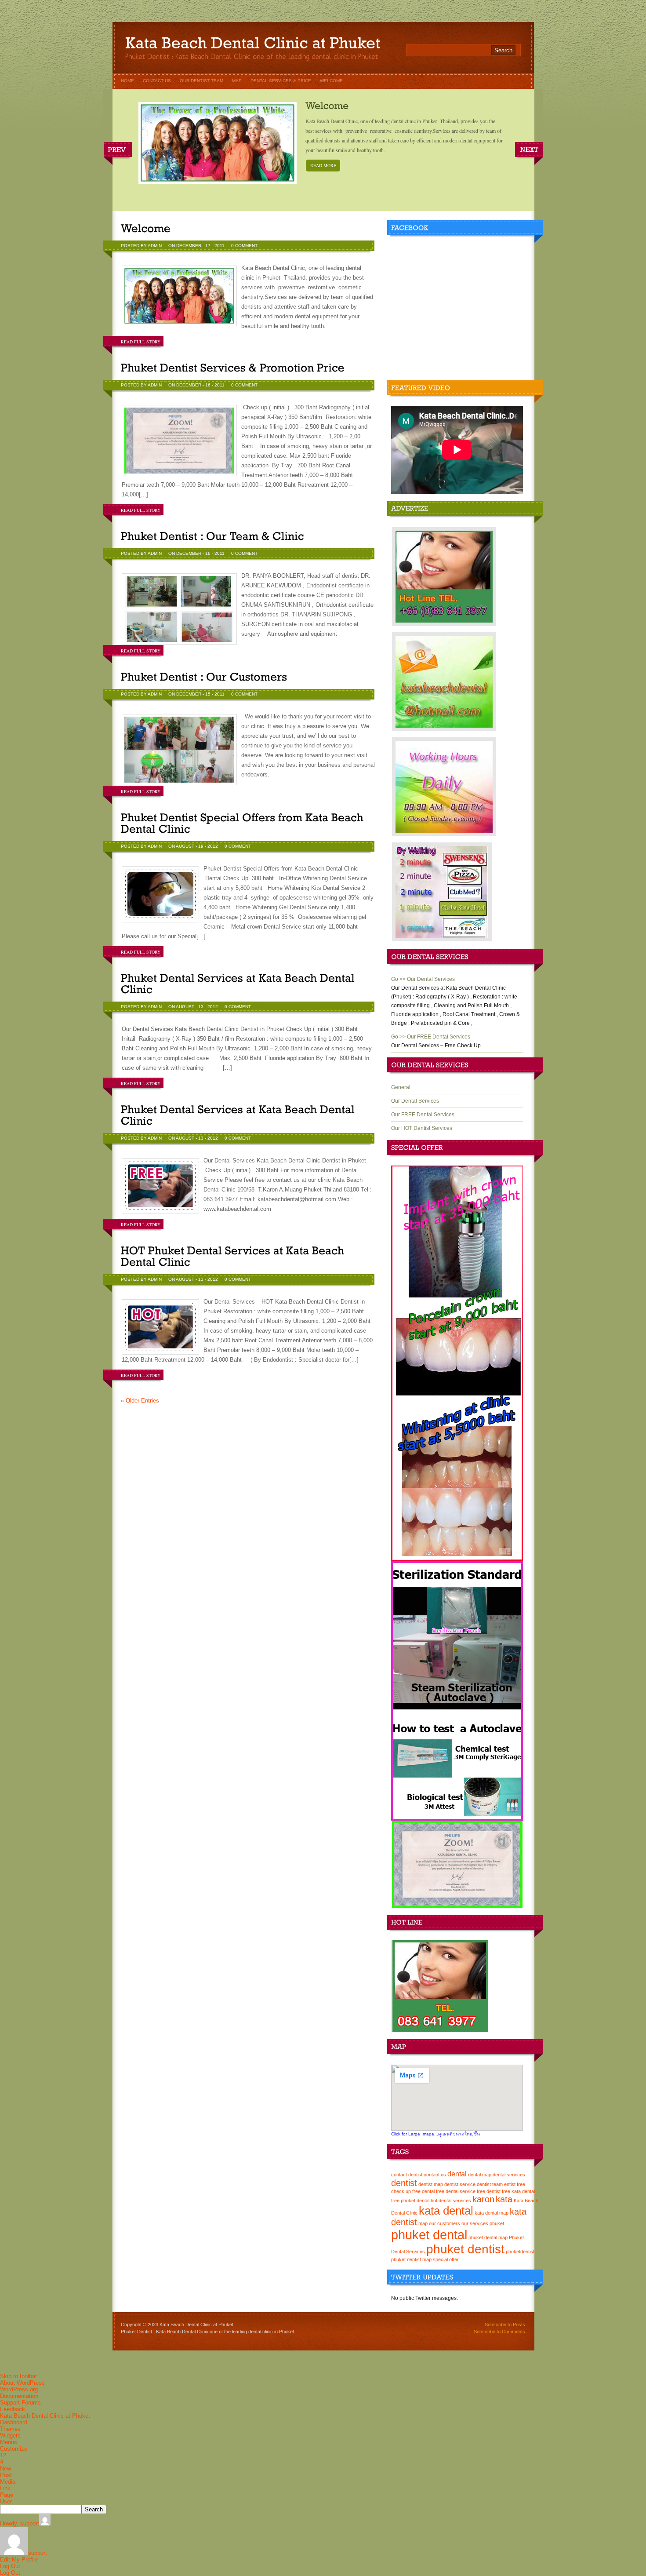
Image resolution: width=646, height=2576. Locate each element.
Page (7, 2495)
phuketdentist (520, 2252)
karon (483, 2199)
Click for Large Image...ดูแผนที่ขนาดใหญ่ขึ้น (436, 2134)
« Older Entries (140, 1401)
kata (504, 2199)
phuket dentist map (411, 2259)
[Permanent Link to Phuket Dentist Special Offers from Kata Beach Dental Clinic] (244, 823)
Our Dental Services (415, 1101)
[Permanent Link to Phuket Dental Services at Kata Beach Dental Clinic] (239, 984)
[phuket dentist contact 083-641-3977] (440, 2030)
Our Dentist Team (201, 81)
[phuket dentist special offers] (457, 1559)
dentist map (431, 2184)
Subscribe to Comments (499, 2332)
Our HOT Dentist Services (422, 1128)
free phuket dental (410, 2201)
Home (127, 81)
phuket (497, 2223)
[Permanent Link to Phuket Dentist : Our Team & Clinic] (212, 536)
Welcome (331, 81)
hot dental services (451, 2201)
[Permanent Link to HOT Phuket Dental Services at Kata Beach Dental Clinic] (234, 1256)
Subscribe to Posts (505, 2325)
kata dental (446, 2211)
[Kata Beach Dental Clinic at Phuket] (253, 45)
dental (457, 2174)
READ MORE (323, 165)
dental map (480, 2175)
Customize (14, 2449)
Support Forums (20, 2403)
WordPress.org (19, 2389)
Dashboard (14, 2422)
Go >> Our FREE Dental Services (431, 1037)
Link (5, 2488)
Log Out (10, 2566)
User (6, 2501)
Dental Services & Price (281, 81)
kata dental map (492, 2213)
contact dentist (407, 2175)
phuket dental (429, 2235)
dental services (509, 2175)
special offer (446, 2259)
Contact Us (157, 81)
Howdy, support (20, 2523)
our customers (445, 2223)
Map (237, 81)
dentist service (460, 2184)
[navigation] (323, 2474)
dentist (404, 2183)
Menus (9, 2442)
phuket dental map (488, 2237)
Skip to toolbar (18, 2376)
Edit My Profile (19, 2560)
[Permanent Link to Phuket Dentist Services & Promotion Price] (233, 368)
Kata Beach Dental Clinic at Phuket (45, 2416)
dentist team (490, 2184)
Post (6, 2475)
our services (475, 2223)
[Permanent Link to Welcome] (327, 105)
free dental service (456, 2191)
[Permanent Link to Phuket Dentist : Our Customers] (204, 677)
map (423, 2223)
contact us (435, 2175)
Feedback (13, 2409)
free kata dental (518, 2191)
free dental (423, 2191)
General (401, 1087)
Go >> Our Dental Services (423, 979)
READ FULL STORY (141, 342)
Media (8, 2482)
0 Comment (244, 246)
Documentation (19, 2396)
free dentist (489, 2191)
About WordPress (22, 2383)
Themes (10, 2429)
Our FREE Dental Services (423, 1115)
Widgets (10, 2436)
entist (510, 2184)
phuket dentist (465, 2249)
